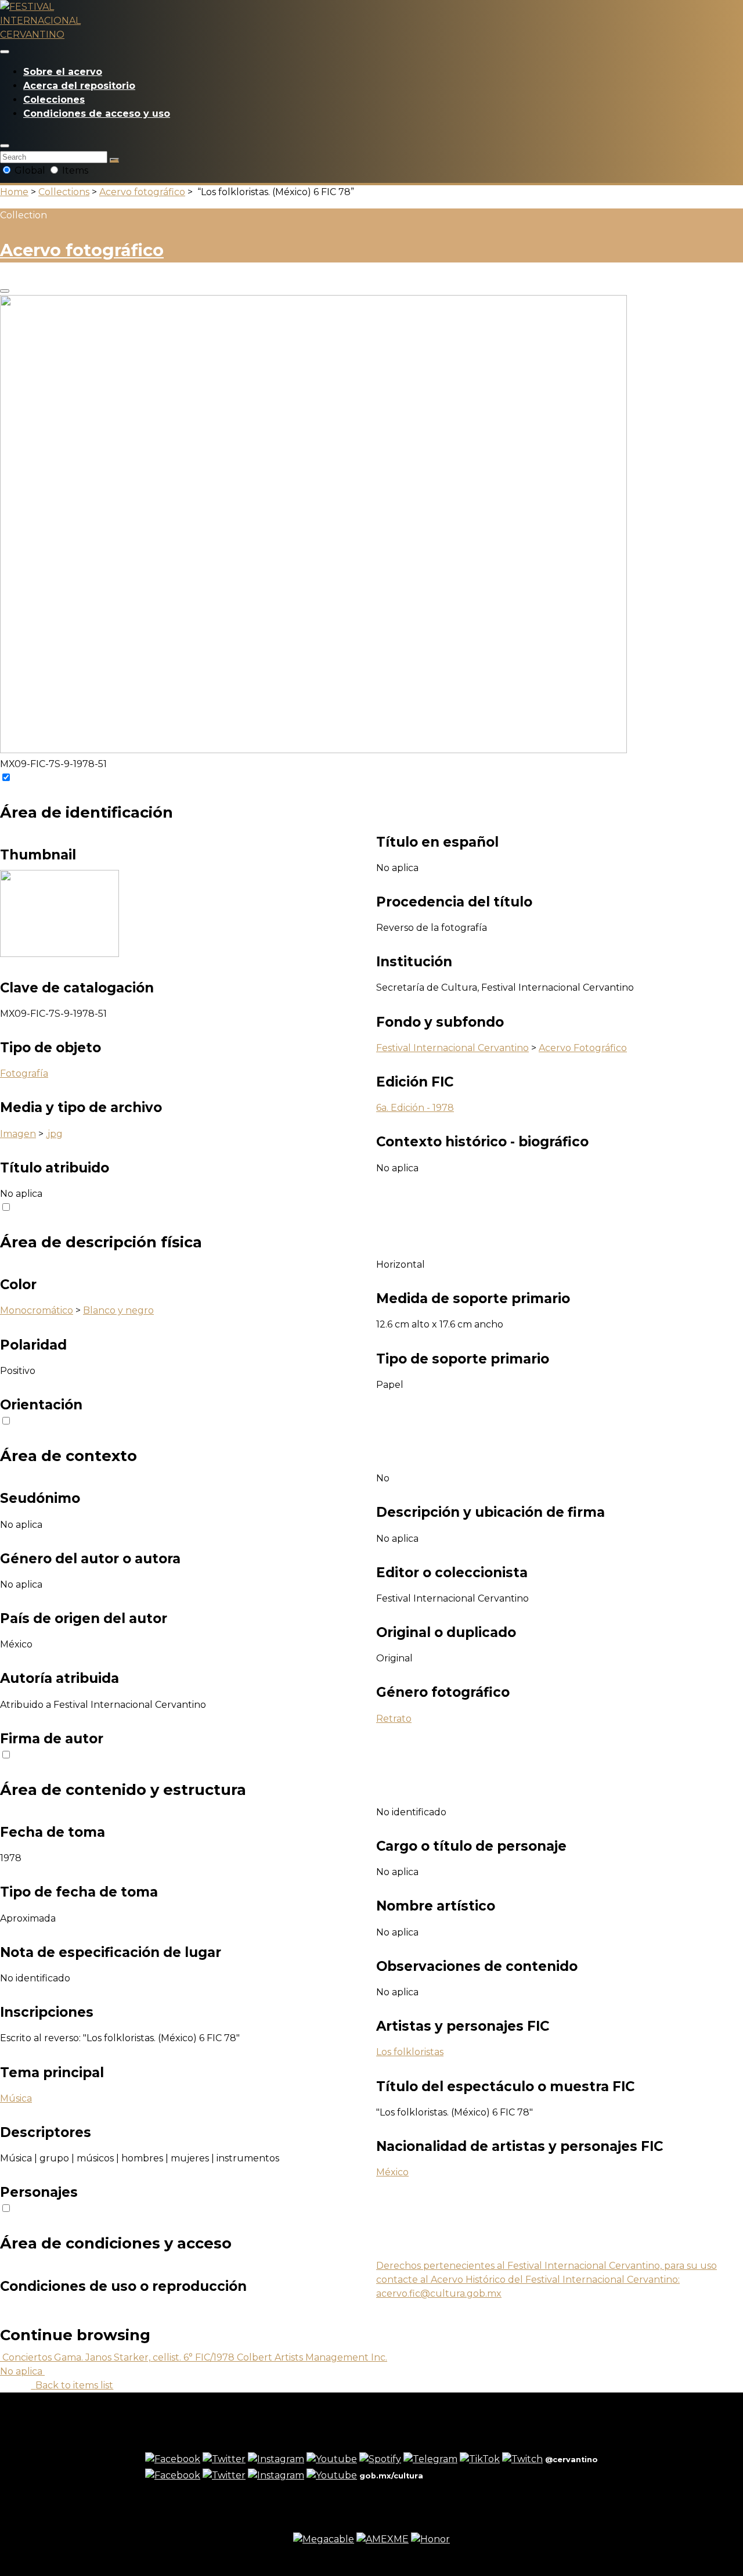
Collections (64, 192)
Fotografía (24, 1073)
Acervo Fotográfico (583, 1048)
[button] (5, 146)
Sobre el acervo (63, 72)
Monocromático (37, 1310)
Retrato (394, 1719)
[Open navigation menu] (5, 52)
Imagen (18, 1134)
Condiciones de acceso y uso (97, 114)
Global (30, 170)
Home (14, 192)
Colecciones (54, 100)
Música (16, 2098)
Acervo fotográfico (142, 192)
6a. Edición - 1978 (415, 1108)
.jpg (54, 1134)
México (392, 2172)
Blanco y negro (118, 1310)
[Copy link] (5, 291)
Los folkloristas (410, 2052)
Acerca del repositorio (79, 86)
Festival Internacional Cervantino (452, 1048)
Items (74, 170)
